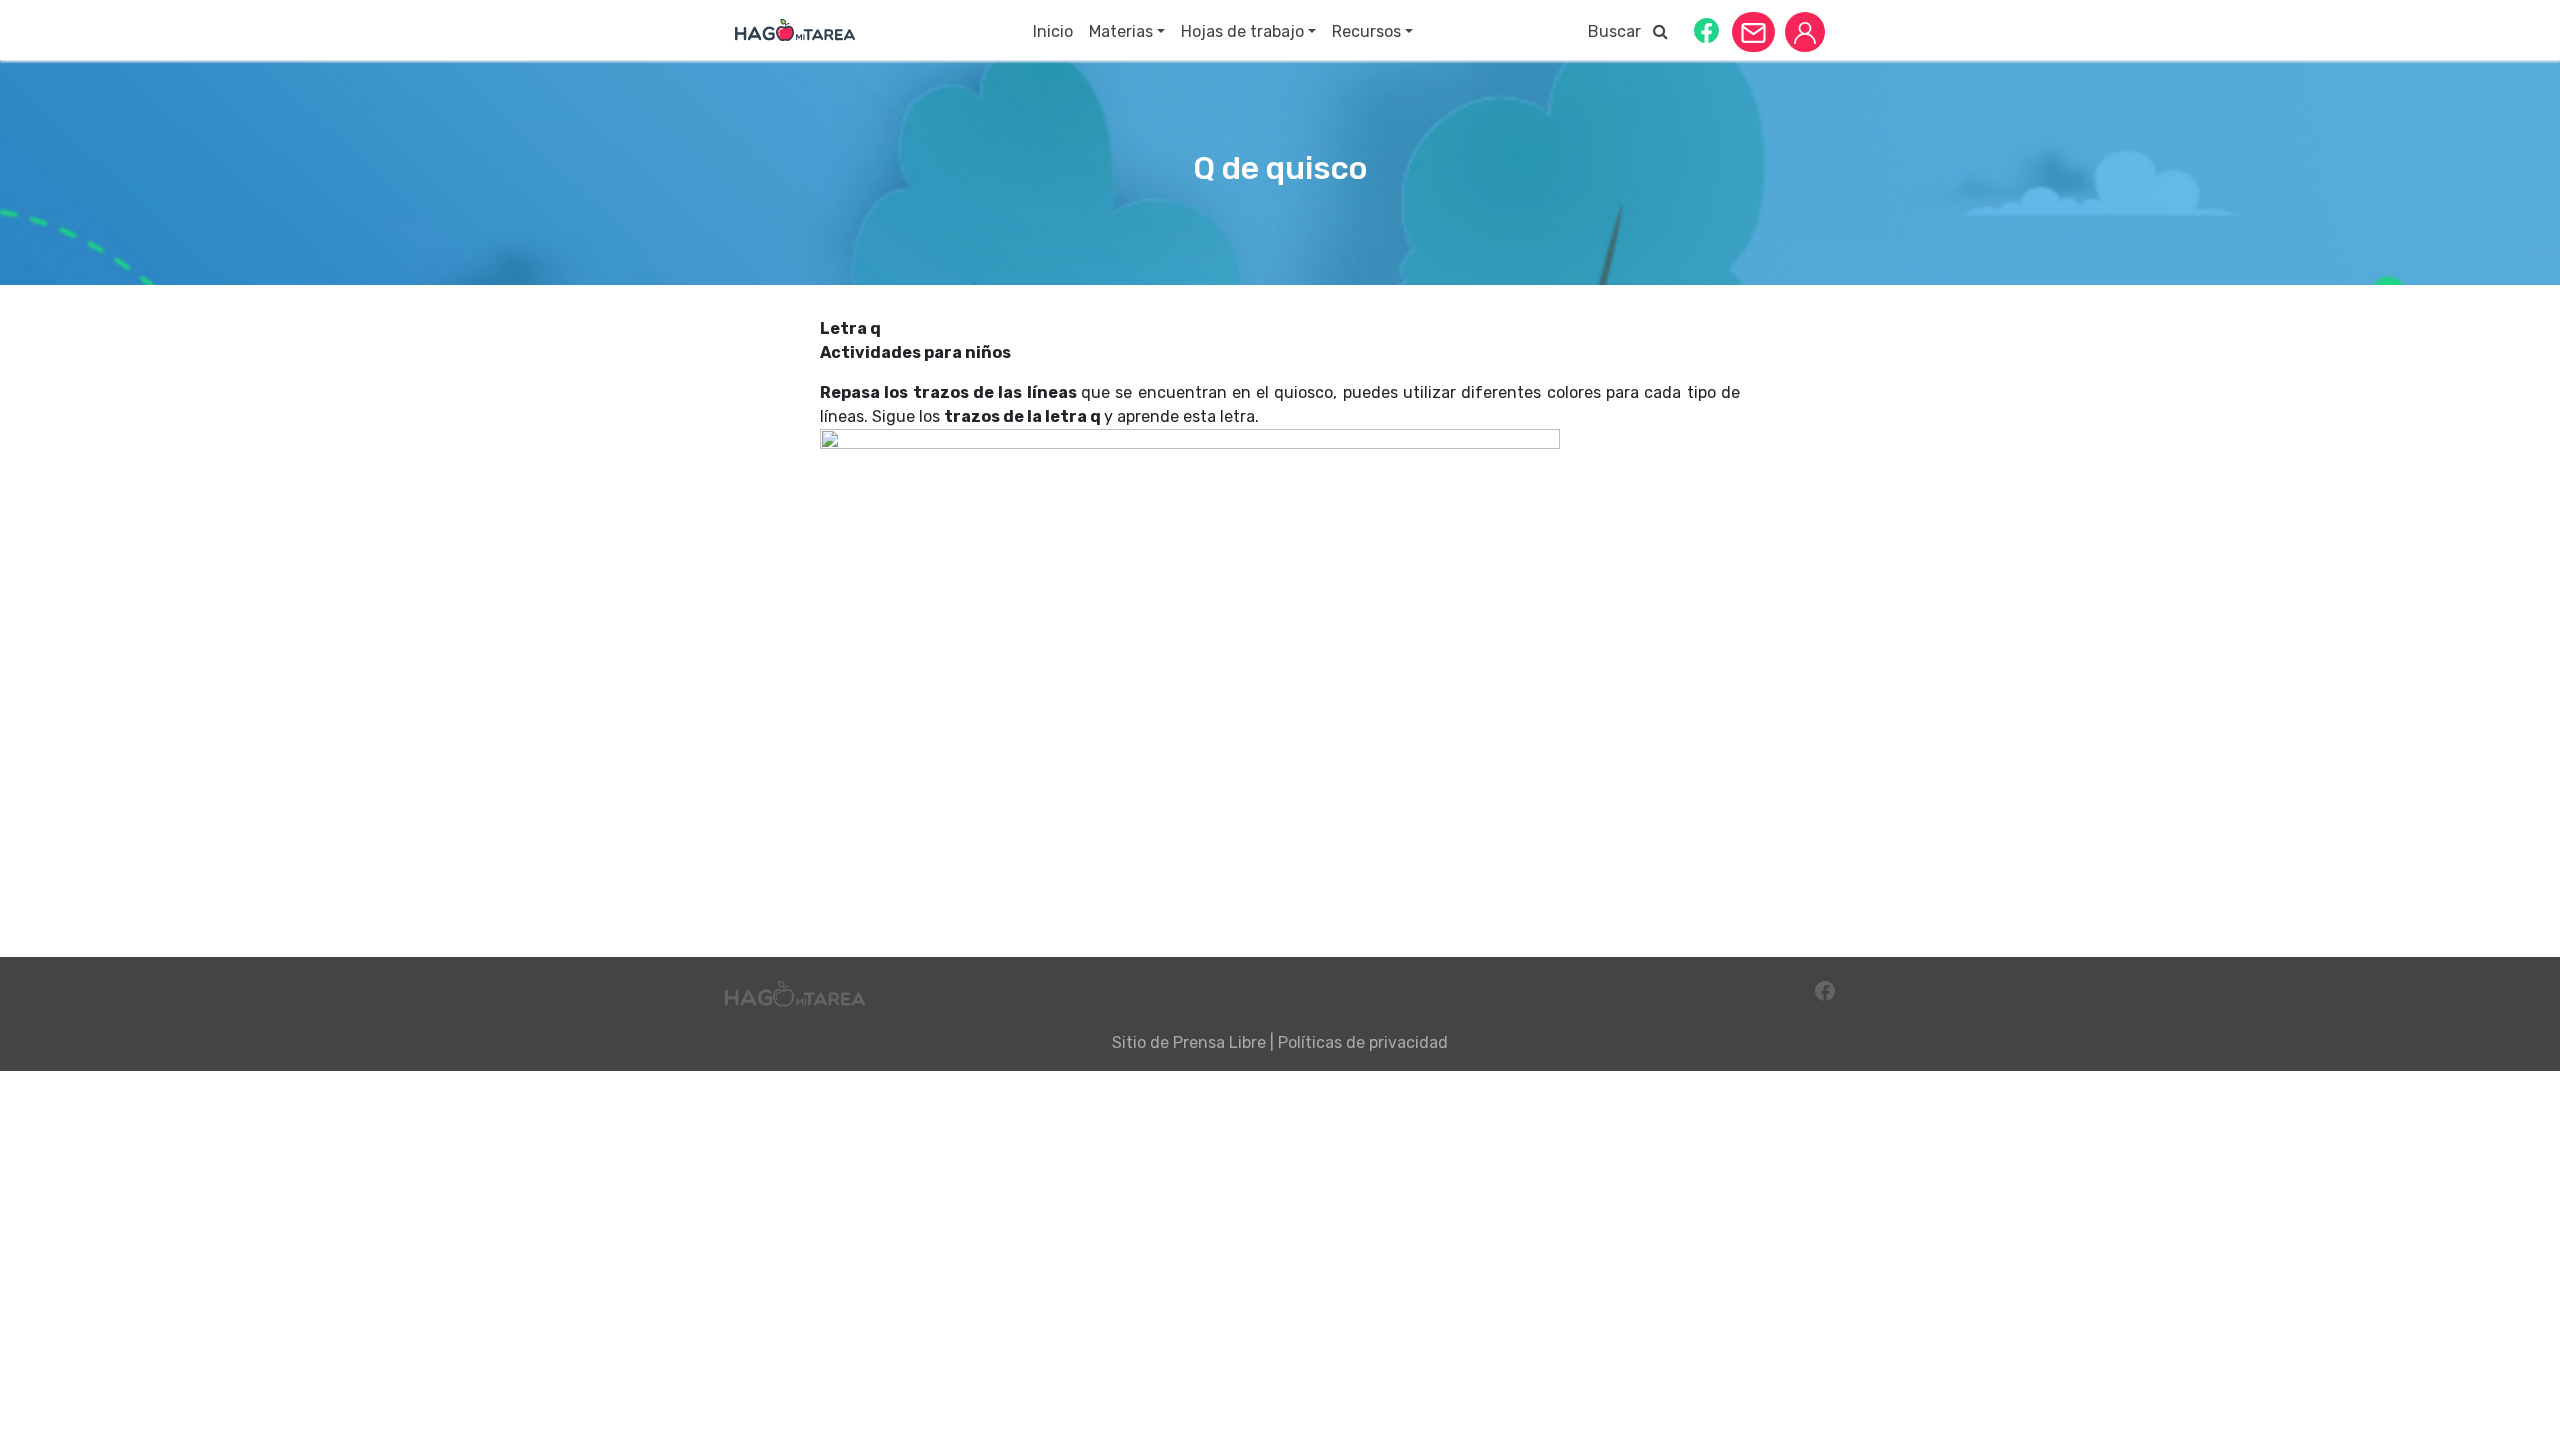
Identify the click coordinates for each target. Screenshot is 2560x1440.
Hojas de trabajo (1242, 31)
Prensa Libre (1219, 1042)
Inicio (1053, 31)
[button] (1706, 29)
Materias (1121, 31)
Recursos (1366, 31)
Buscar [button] (1620, 31)
